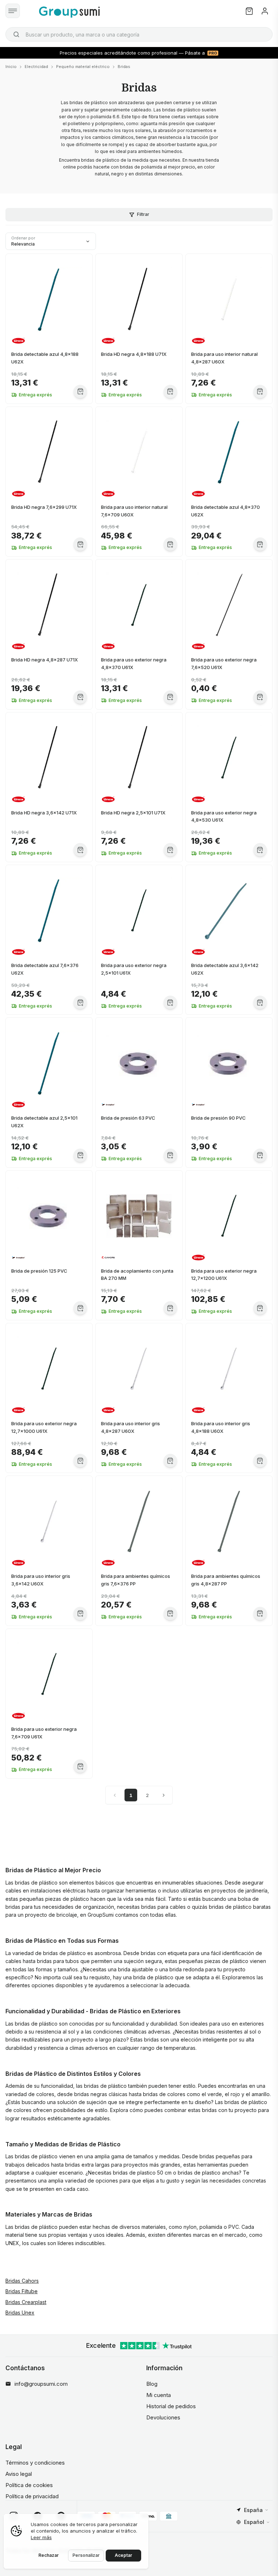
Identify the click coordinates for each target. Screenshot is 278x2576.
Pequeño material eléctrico (83, 67)
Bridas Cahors (22, 2281)
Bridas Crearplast (26, 2302)
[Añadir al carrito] (80, 391)
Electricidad (36, 67)
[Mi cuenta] (265, 11)
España (253, 2510)
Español (254, 2522)
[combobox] (139, 34)
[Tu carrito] (249, 11)
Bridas (124, 67)
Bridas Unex (20, 2313)
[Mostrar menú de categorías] (13, 11)
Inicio (11, 67)
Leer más (41, 2537)
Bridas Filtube (22, 2291)
